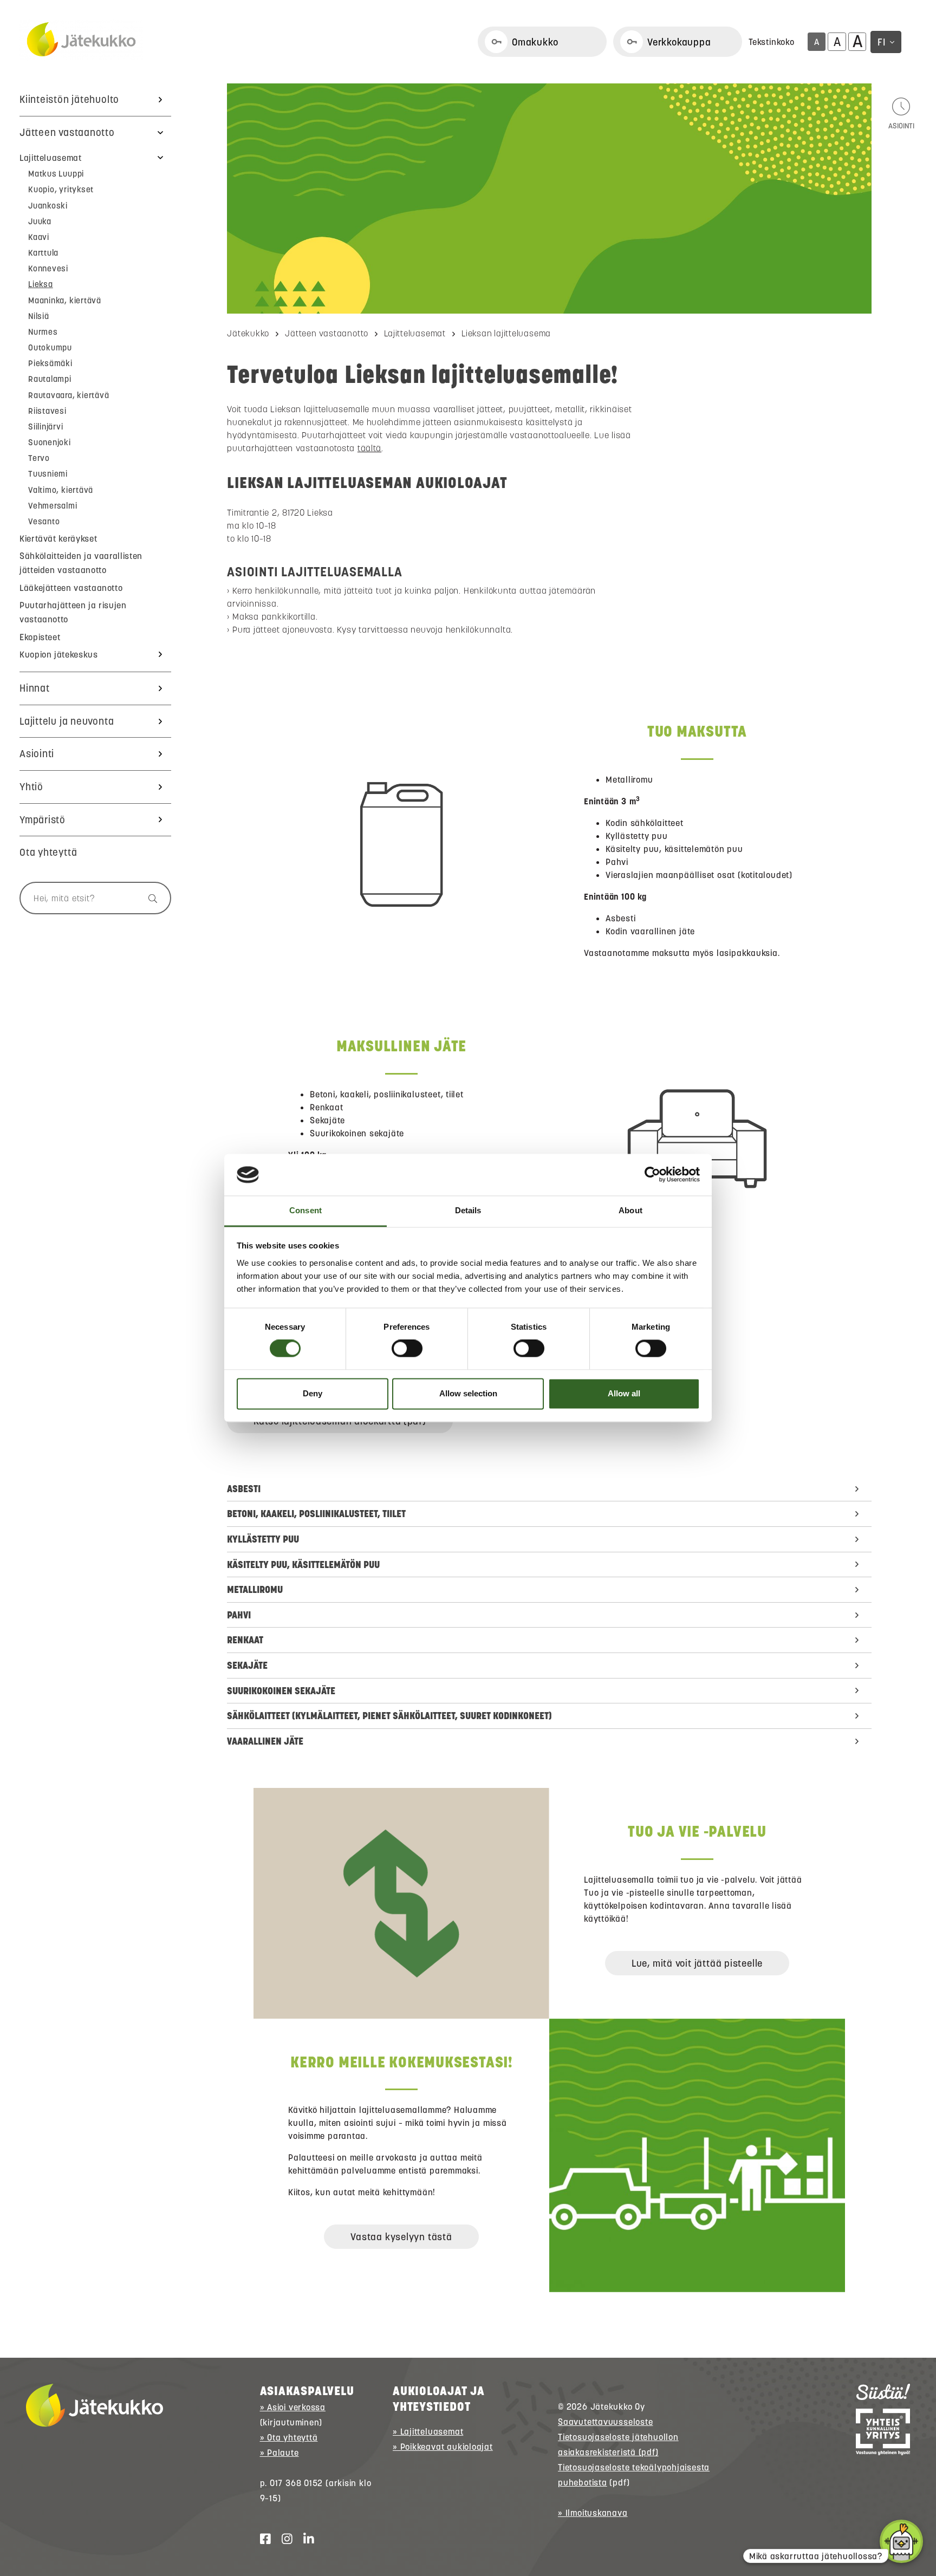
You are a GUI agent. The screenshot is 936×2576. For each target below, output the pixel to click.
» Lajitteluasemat (428, 2431)
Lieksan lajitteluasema (506, 333)
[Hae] (148, 898)
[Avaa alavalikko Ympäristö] (160, 820)
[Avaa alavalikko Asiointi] (160, 754)
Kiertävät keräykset (58, 538)
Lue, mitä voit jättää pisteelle (697, 1963)
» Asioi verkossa (293, 2407)
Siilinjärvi (46, 427)
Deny (313, 1393)
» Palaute (279, 2453)
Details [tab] (468, 1210)
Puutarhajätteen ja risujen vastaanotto (73, 612)
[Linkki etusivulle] (81, 40)
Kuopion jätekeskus (59, 654)
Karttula (43, 253)
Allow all (624, 1393)
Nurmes (43, 332)
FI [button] (882, 42)
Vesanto (44, 521)
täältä (369, 448)
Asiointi (37, 754)
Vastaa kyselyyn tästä (401, 2237)
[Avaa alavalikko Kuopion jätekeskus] (160, 654)
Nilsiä (39, 316)
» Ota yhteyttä (289, 2437)
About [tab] (630, 1210)
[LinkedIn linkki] (304, 2539)
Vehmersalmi (53, 506)
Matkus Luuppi (56, 174)
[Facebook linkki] (261, 2539)
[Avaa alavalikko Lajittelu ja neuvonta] (160, 721)
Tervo (39, 458)
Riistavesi (47, 411)
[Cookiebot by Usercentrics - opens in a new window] (652, 1175)
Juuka (40, 221)
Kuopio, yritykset (61, 189)
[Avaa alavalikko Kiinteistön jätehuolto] (160, 100)
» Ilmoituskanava (593, 2513)
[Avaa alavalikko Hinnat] (160, 688)
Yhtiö (31, 787)
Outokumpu (50, 347)
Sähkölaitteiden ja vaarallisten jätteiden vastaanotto (81, 563)
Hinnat (35, 688)
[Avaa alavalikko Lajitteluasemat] (160, 158)
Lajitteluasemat (51, 158)
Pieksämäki (50, 363)
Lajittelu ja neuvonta (67, 721)
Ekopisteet (40, 637)
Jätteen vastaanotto (67, 132)
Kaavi (39, 237)
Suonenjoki (50, 442)
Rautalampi (50, 379)
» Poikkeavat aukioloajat (443, 2447)
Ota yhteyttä (48, 852)
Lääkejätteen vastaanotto (71, 588)
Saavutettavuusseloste (605, 2422)
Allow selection (468, 1393)
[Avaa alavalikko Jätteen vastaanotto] (160, 133)
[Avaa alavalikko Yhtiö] (160, 787)
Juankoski (48, 206)
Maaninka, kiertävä (65, 300)
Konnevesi (48, 268)
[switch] (407, 1349)
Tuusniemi (48, 474)
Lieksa (41, 284)
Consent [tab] (305, 1210)
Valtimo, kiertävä (61, 490)
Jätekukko (248, 333)
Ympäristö (43, 820)
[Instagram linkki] (283, 2539)
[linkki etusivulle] (95, 2405)
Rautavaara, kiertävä (69, 395)
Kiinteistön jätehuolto (69, 99)
